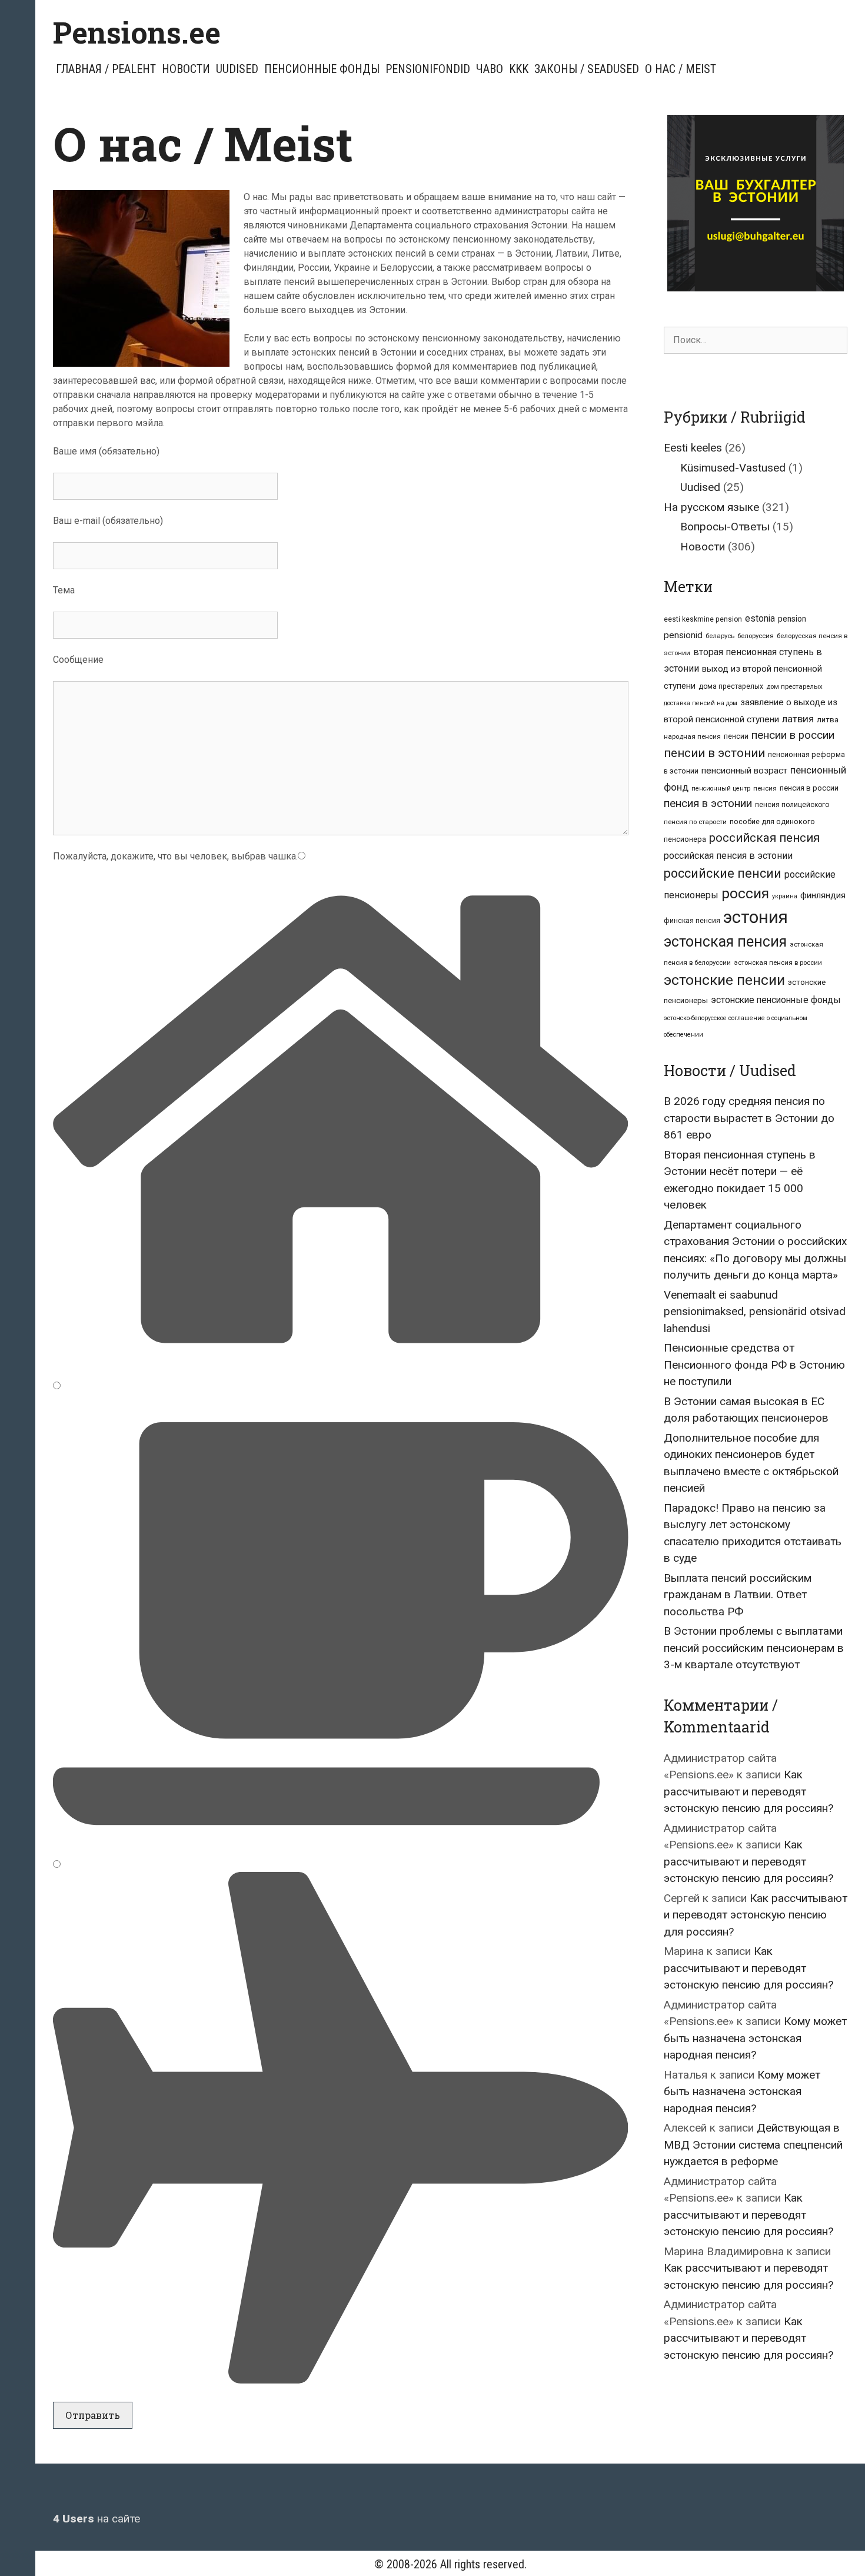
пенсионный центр (721, 789)
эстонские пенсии (724, 980)
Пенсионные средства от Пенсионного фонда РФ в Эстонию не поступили (754, 1365)
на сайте (97, 2519)
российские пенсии (723, 873)
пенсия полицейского (792, 805)
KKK (519, 69)
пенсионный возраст (744, 771)
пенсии (736, 736)
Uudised (237, 69)
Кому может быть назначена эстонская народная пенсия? (755, 2038)
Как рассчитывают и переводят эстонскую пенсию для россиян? (748, 1791)
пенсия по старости (695, 822)
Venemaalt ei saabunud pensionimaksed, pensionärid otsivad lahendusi (755, 1312)
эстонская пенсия (725, 942)
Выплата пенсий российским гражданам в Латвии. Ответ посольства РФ (738, 1595)
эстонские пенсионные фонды (776, 1000)
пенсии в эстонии (714, 753)
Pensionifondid (428, 69)
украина (785, 896)
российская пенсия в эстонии (728, 856)
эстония (756, 917)
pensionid (683, 635)
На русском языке (711, 507)
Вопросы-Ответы (725, 527)
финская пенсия (692, 921)
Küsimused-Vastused (733, 468)
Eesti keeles (693, 448)
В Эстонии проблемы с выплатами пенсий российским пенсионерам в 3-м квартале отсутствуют (754, 1648)
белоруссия (756, 636)
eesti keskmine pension (703, 619)
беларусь (720, 636)
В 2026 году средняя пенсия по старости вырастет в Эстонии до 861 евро (749, 1118)
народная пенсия (692, 736)
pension (792, 619)
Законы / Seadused (587, 69)
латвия (798, 719)
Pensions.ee (137, 32)
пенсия (765, 788)
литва (828, 720)
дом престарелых (794, 686)
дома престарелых (731, 686)
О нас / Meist (681, 69)
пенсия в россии (809, 788)
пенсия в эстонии (708, 804)
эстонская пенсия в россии (778, 962)
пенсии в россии (793, 735)
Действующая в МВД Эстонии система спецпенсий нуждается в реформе (753, 2145)
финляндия (823, 895)
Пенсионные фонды (322, 69)
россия (745, 893)
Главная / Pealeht (106, 69)
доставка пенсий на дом (701, 703)
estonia (760, 618)
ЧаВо (490, 69)
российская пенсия (764, 838)
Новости (186, 69)
